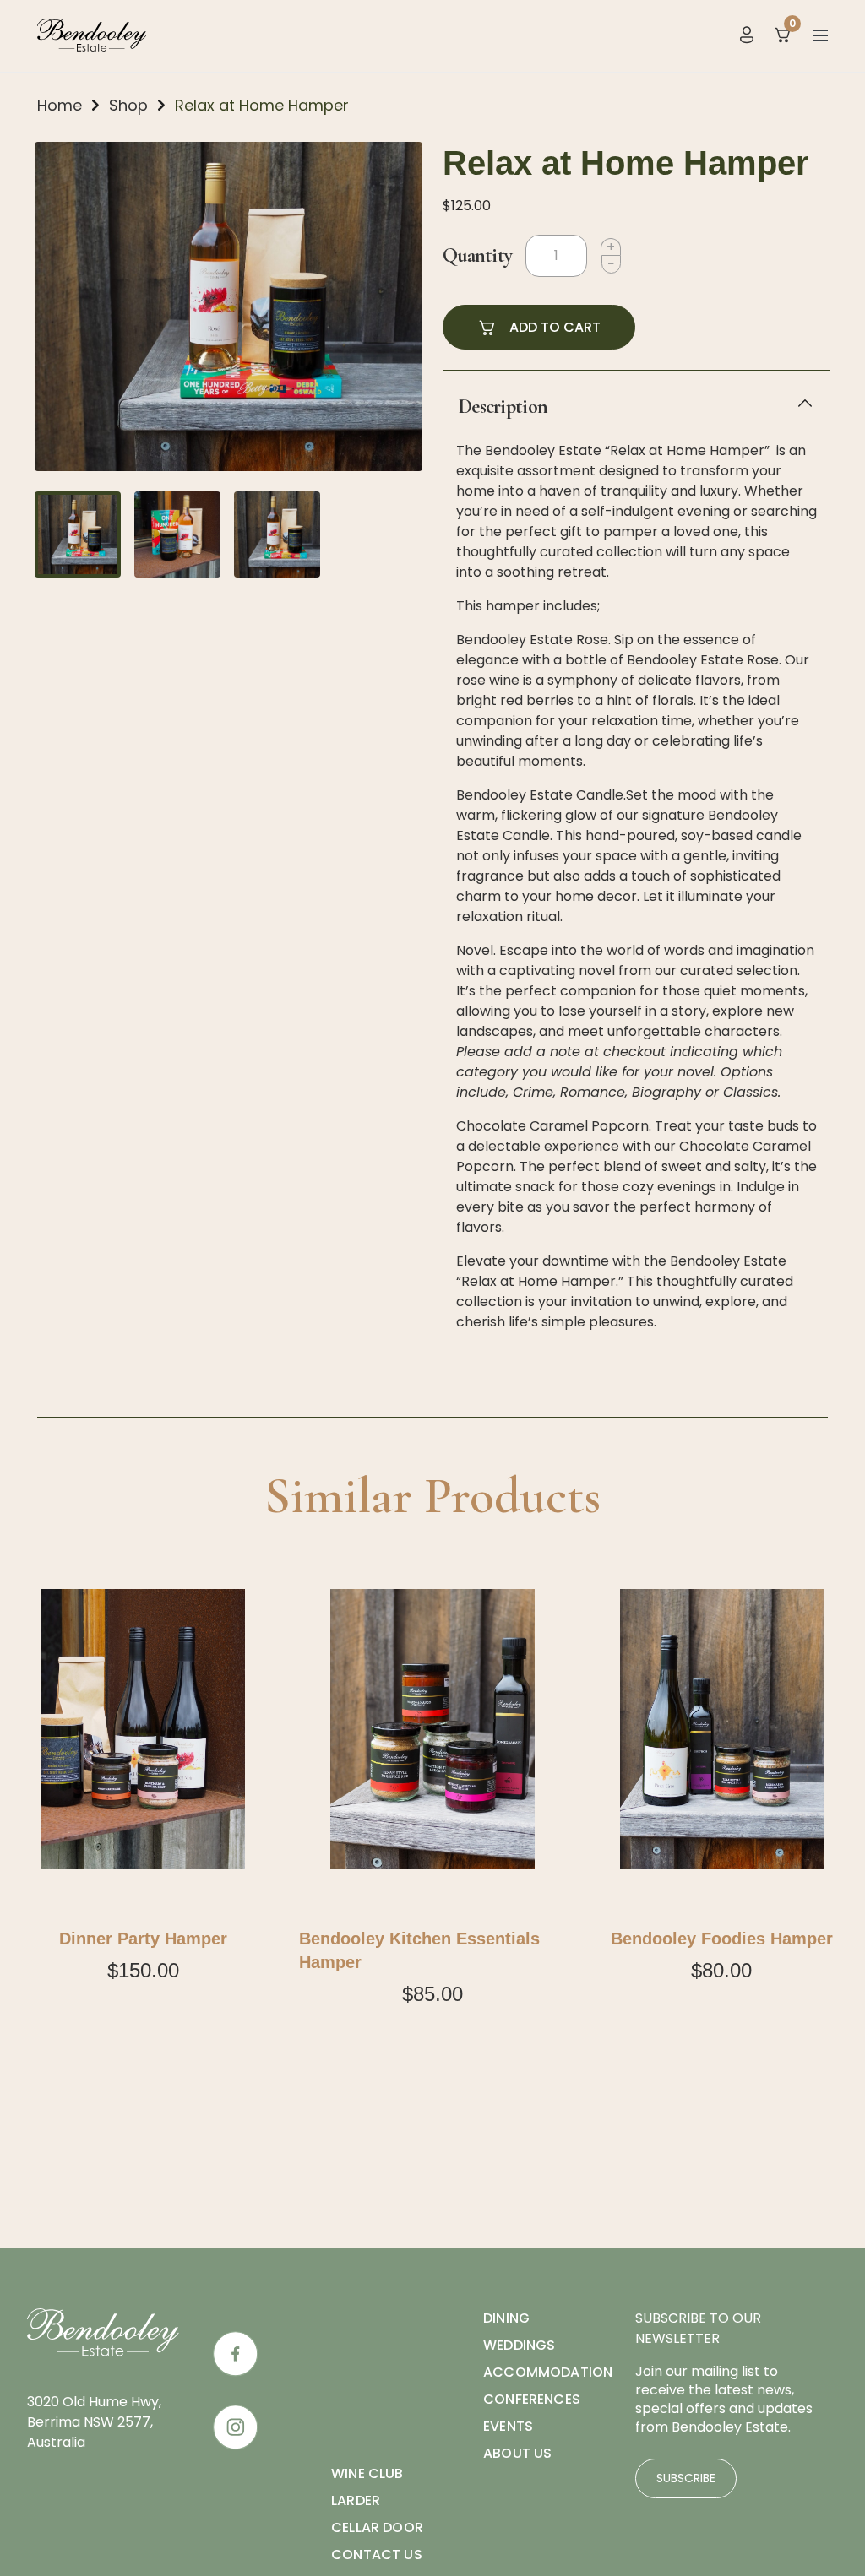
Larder (356, 2500)
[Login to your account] (747, 34)
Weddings (519, 2345)
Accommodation (548, 2372)
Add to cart (555, 327)
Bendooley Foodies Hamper (722, 1939)
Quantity (477, 255)
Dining (506, 2318)
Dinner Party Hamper (143, 1939)
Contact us (377, 2554)
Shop (128, 105)
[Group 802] (236, 2427)
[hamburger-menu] (820, 35)
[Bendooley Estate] (92, 34)
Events (508, 2426)
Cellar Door (377, 2527)
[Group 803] (236, 2354)
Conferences (532, 2399)
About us (517, 2453)
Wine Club (367, 2473)
